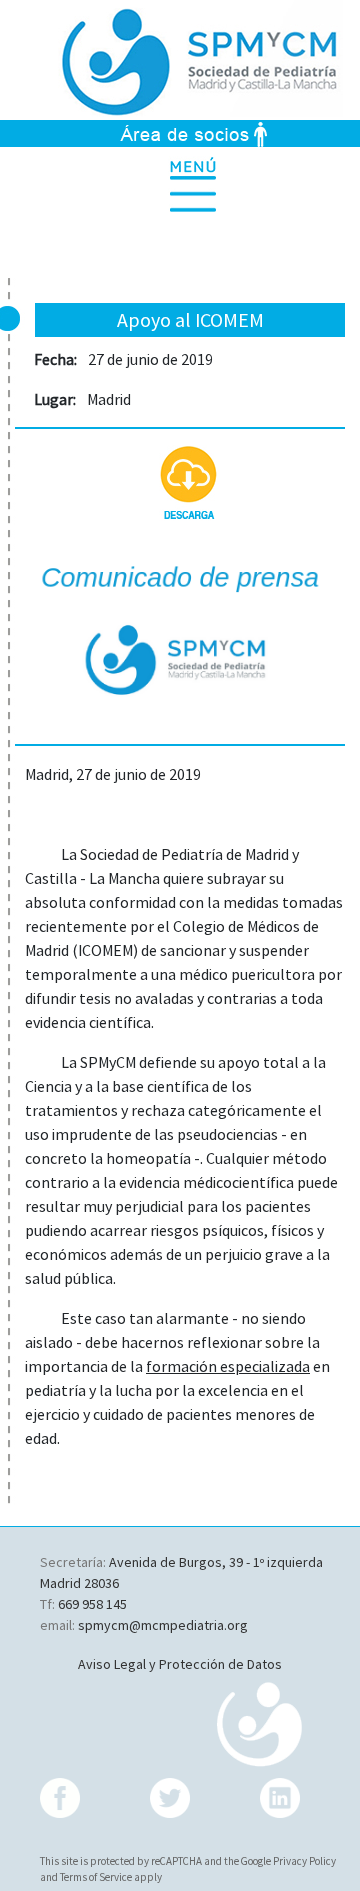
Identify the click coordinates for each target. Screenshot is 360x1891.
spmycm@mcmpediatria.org (163, 1625)
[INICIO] (180, 58)
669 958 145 (92, 1604)
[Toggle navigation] (210, 185)
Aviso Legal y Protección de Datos (180, 1664)
